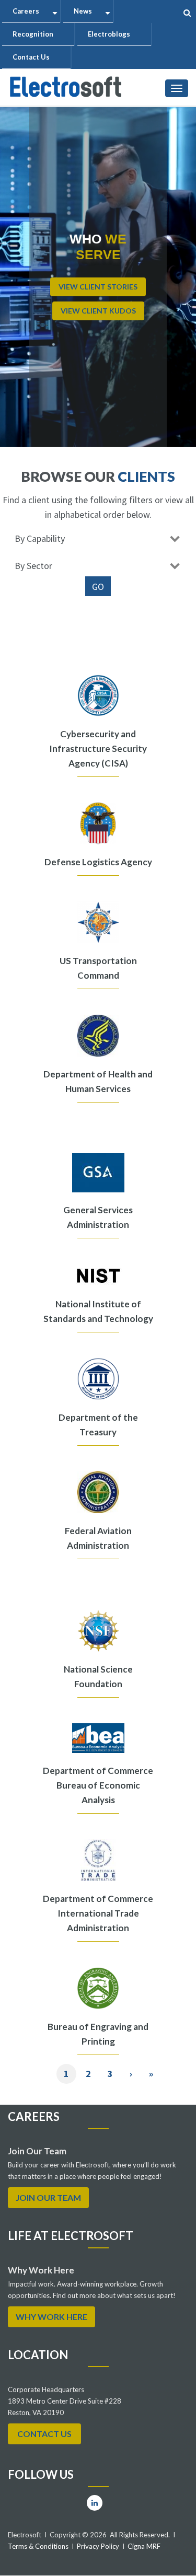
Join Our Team (48, 2197)
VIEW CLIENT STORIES (98, 287)
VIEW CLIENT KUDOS (98, 311)
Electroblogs (109, 34)
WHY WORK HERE (51, 2317)
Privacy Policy (98, 2546)
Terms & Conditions (38, 2546)
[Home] (66, 85)
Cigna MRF (144, 2546)
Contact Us (31, 57)
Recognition (33, 34)
